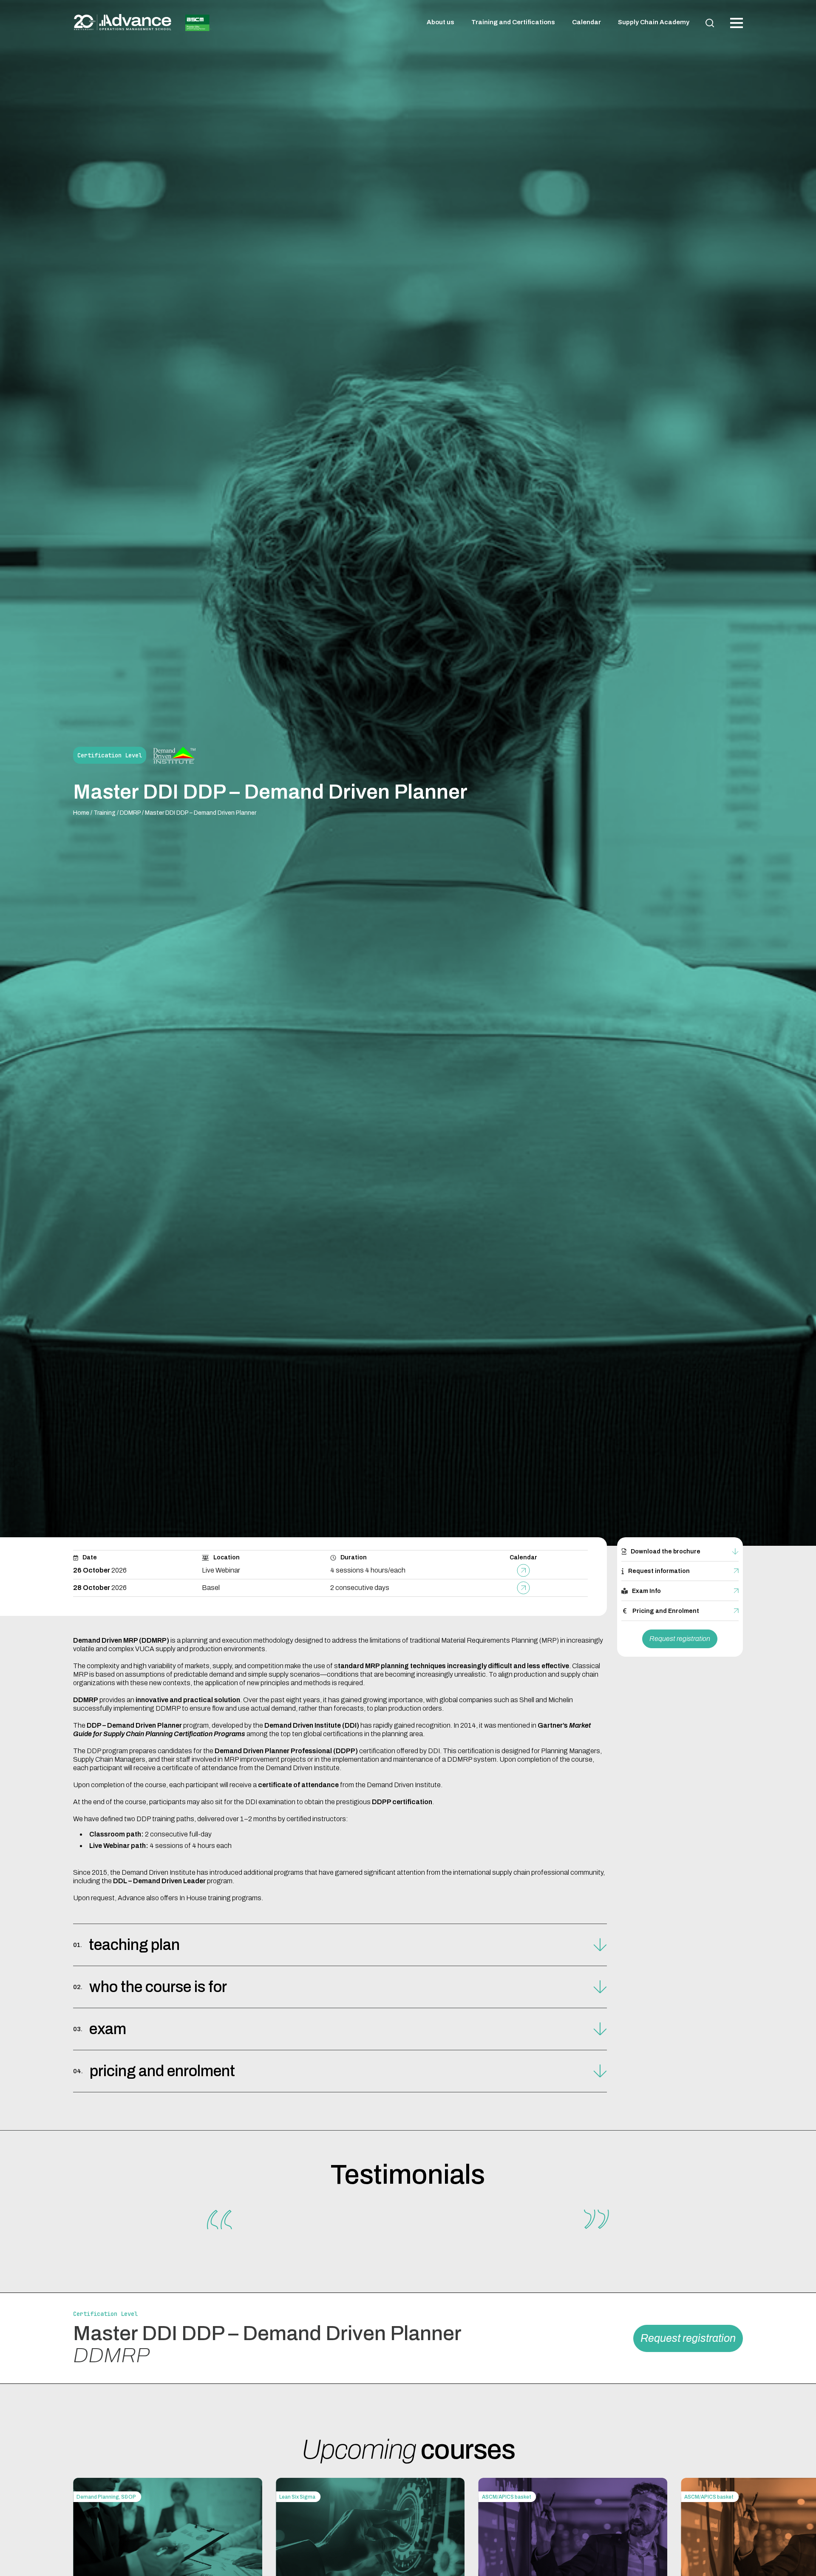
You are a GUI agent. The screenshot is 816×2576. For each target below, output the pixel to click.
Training (105, 813)
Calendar (586, 22)
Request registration (680, 1639)
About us (441, 22)
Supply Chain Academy (654, 22)
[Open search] (710, 23)
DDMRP (130, 813)
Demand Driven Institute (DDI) (312, 1725)
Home (81, 813)
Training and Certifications (513, 22)
